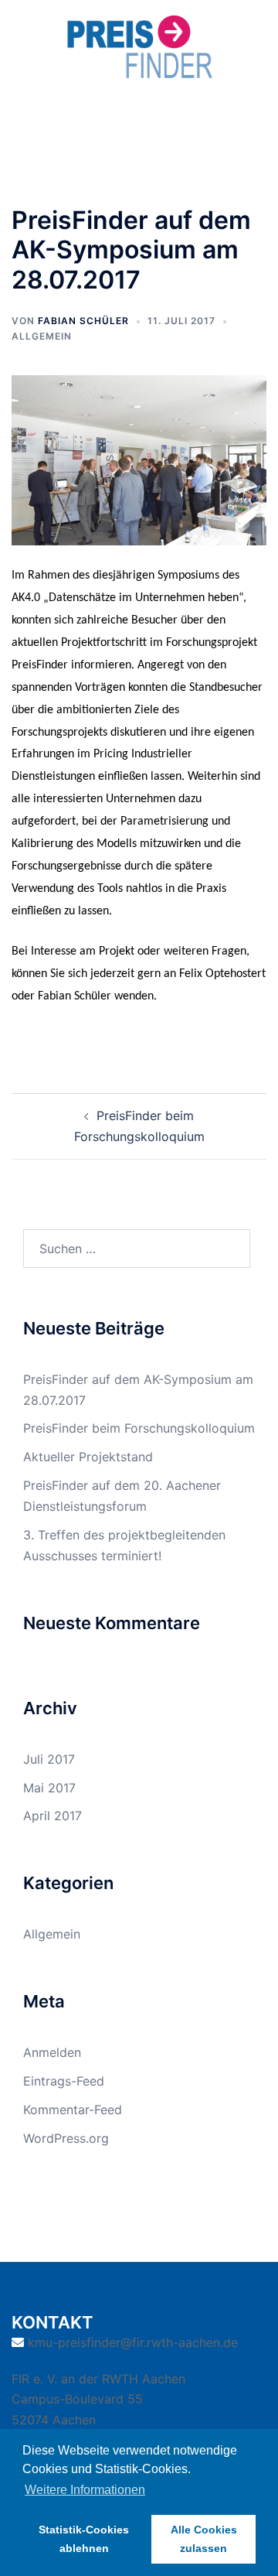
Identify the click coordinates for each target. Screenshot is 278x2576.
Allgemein (42, 336)
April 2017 (53, 1816)
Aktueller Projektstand (88, 1457)
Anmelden (52, 2052)
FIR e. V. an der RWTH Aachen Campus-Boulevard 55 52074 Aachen (98, 2400)
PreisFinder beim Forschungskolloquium (139, 1428)
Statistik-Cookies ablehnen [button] (84, 2539)
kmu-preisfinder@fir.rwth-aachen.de (133, 2342)
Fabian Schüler (83, 321)
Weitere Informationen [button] (85, 2490)
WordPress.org (66, 2138)
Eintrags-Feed (64, 2081)
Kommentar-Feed (73, 2110)
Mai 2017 (49, 1788)
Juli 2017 (49, 1759)
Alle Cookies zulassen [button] (204, 2539)
